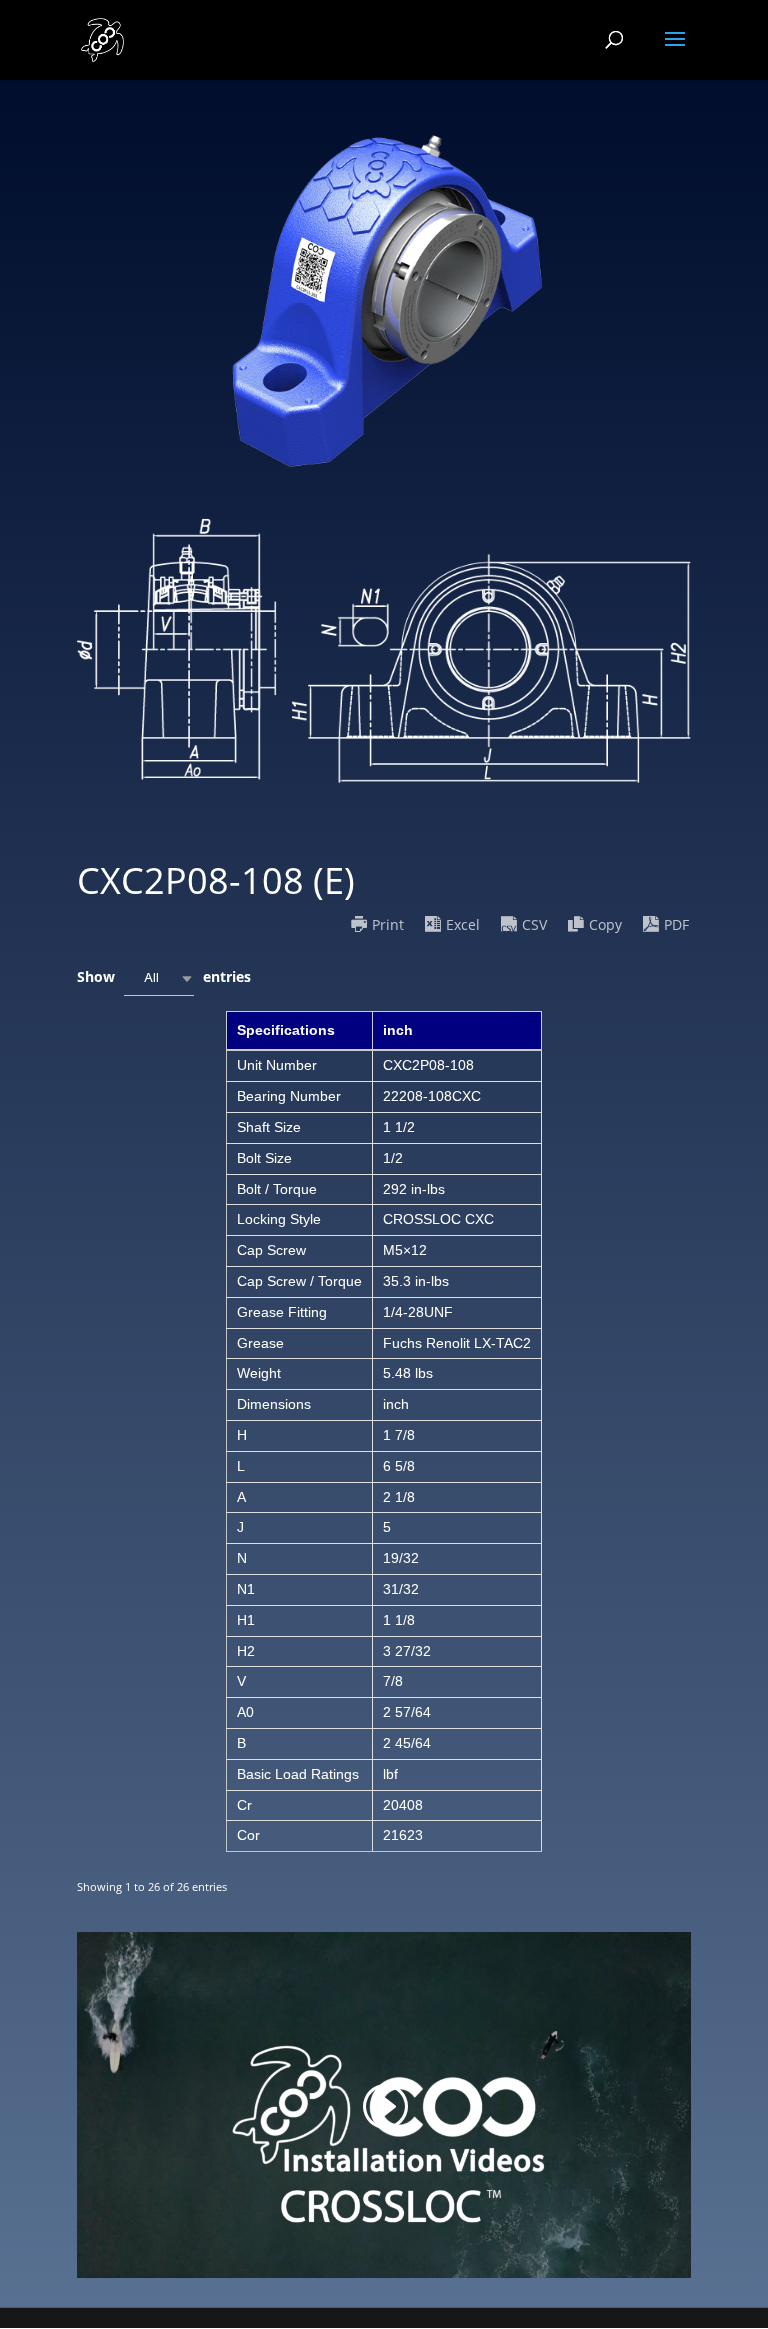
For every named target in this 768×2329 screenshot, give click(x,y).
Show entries (164, 976)
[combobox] (159, 978)
